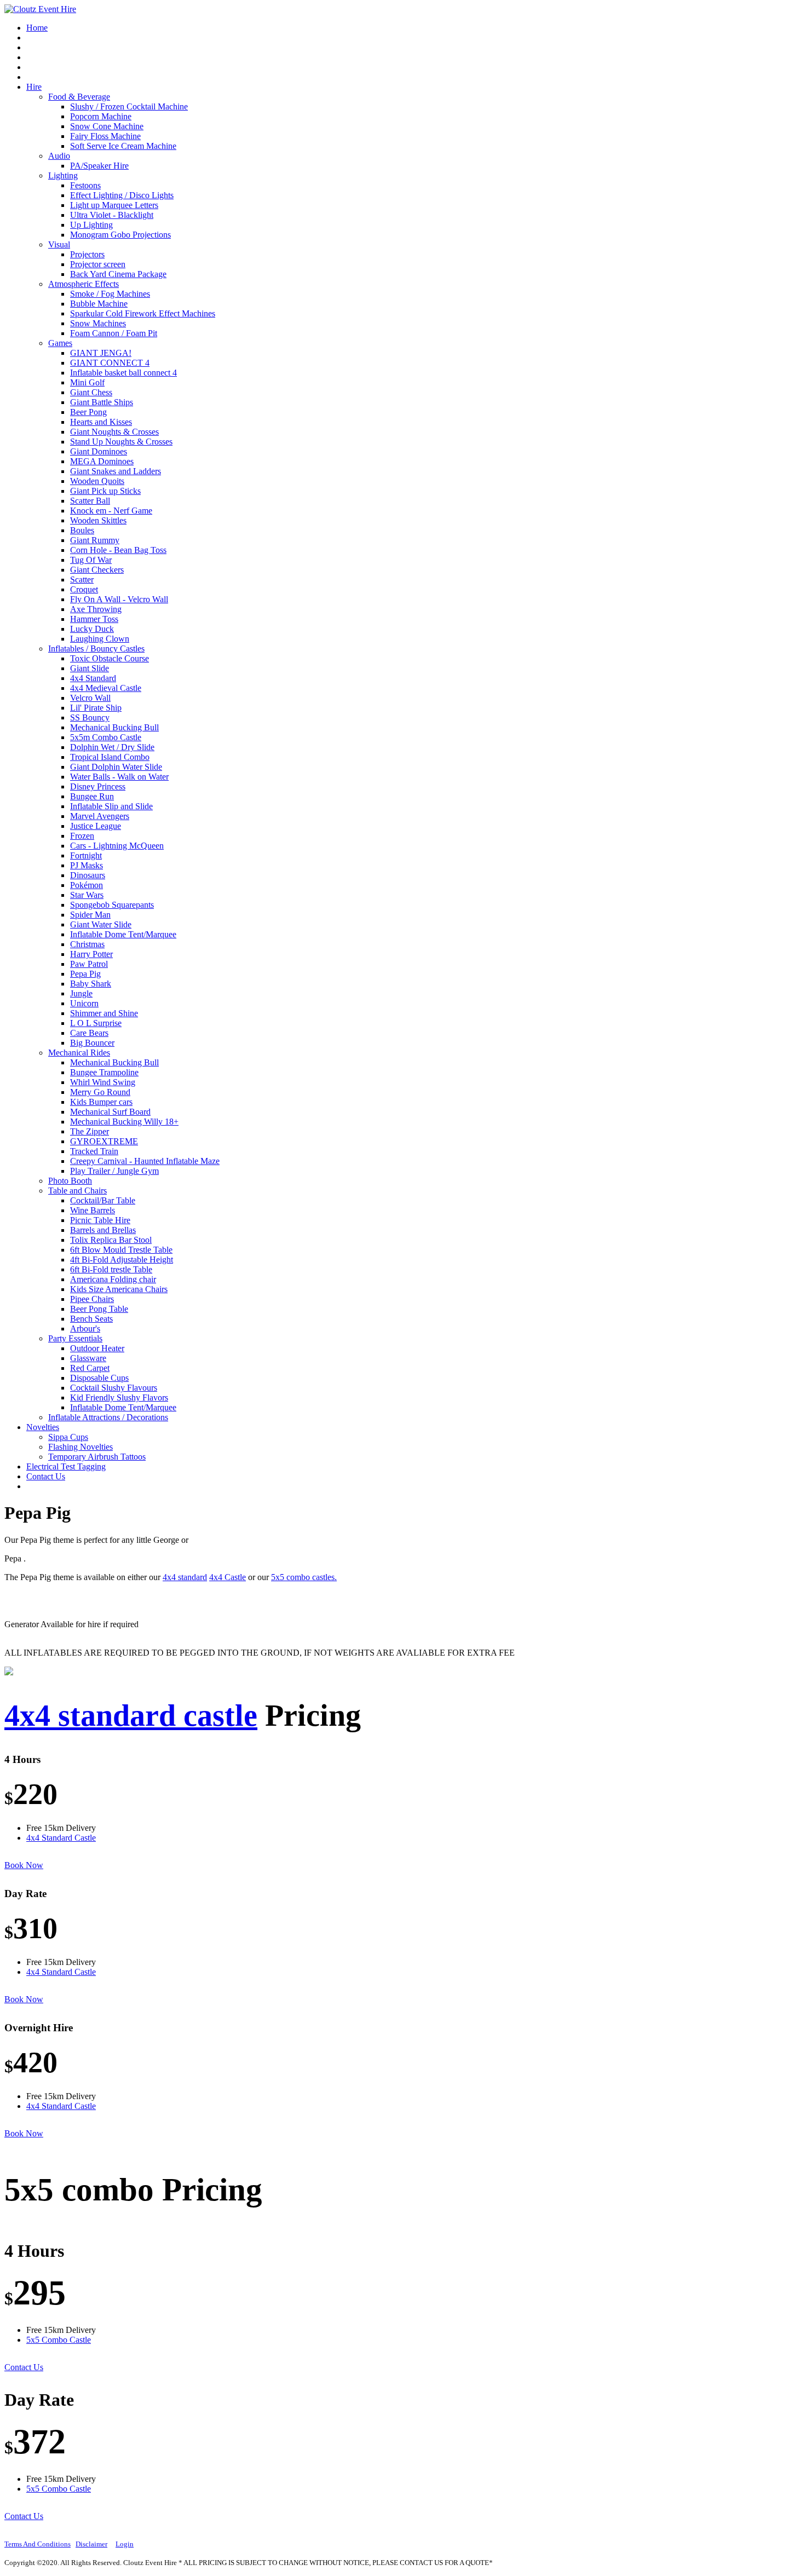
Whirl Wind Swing (103, 1082)
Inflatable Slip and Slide (111, 806)
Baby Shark (91, 984)
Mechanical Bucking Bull (114, 727)
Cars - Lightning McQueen (117, 846)
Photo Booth (70, 1181)
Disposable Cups (99, 1378)
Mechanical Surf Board (110, 1112)
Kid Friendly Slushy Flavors (119, 1398)
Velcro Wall (90, 698)
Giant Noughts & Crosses (114, 432)
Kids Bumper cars (101, 1102)
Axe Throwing (96, 609)
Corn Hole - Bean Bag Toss (118, 550)
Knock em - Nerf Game (111, 511)
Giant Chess (91, 392)
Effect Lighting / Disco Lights (122, 195)
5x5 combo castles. (304, 1577)
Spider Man (90, 915)
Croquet (84, 589)
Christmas (87, 944)
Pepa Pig (85, 974)
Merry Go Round (100, 1092)
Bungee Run (92, 796)
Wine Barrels (93, 1210)
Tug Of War (91, 560)
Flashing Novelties (81, 1447)
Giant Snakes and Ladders (116, 471)
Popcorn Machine (101, 116)
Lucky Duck (92, 629)
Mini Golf (87, 382)
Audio (59, 156)
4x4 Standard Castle (61, 1838)
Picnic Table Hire (100, 1220)
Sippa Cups (68, 1437)
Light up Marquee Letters (114, 205)
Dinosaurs (88, 875)
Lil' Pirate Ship (96, 708)
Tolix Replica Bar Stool (111, 1240)
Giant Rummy (95, 540)
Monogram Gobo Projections (120, 235)
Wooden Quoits (97, 481)
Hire (34, 87)
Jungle (81, 993)
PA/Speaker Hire (99, 166)
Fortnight (86, 855)
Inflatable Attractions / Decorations (108, 1417)
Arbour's (85, 1329)
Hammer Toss (94, 619)
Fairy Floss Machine (105, 136)
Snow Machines (98, 323)
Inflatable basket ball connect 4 (123, 373)
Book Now (24, 1865)
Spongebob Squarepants (112, 905)
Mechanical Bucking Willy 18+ (124, 1122)
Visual (59, 244)
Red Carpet (90, 1368)
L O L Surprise (96, 1023)
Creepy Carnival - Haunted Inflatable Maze (145, 1161)
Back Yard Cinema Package (118, 274)
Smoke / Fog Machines (110, 294)
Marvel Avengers (100, 816)
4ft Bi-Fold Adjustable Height (122, 1260)
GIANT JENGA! (101, 353)
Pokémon (87, 885)
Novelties (43, 1427)
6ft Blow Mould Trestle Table (121, 1250)
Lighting (63, 175)
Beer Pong (88, 412)
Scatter (82, 580)
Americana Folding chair (113, 1279)
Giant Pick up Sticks (105, 491)
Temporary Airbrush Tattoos (97, 1457)
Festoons (85, 185)
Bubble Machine (99, 304)
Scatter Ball (90, 501)
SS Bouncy (90, 718)
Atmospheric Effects (84, 284)
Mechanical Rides (79, 1053)
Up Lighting (91, 225)
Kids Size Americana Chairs (119, 1289)
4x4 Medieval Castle (106, 688)
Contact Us (46, 1476)
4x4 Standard (93, 678)
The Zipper (90, 1131)
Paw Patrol (89, 964)
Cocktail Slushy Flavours (114, 1388)
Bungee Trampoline (104, 1072)
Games (60, 343)
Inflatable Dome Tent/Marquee (123, 934)
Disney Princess (98, 786)
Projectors (87, 254)
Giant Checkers (97, 570)
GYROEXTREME (104, 1141)
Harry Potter (91, 954)
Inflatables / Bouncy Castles (96, 649)
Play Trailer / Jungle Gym (114, 1171)
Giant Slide (90, 668)
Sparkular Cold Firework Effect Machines (143, 313)
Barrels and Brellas (103, 1230)
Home (37, 28)
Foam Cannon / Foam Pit (114, 333)
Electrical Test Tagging (66, 1466)
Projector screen (98, 264)
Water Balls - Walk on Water (119, 777)
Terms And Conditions (38, 2544)
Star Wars (87, 895)
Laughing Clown (100, 639)
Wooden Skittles (98, 520)
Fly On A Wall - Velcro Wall (119, 599)
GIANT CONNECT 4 (110, 363)
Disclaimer (91, 2544)
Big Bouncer (92, 1043)
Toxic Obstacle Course (110, 658)
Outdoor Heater (97, 1348)
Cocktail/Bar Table (103, 1200)
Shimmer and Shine (104, 1013)
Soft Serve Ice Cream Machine (123, 146)
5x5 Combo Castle (59, 2340)
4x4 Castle (228, 1577)
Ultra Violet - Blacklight (112, 215)
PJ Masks (87, 865)
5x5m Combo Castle (106, 737)
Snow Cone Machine (107, 126)
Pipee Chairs (92, 1299)
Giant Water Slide (101, 924)
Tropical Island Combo (110, 757)
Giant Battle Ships (102, 402)
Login (125, 2544)
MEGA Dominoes (102, 461)
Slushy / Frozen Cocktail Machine (129, 106)
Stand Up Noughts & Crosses (121, 442)
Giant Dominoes (99, 451)
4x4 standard (185, 1577)
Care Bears (89, 1033)
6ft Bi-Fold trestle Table (111, 1269)
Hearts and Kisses (101, 422)
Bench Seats (91, 1319)
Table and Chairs (77, 1191)
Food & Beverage (79, 97)
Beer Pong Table (99, 1309)
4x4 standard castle (131, 1715)
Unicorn (84, 1003)
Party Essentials (75, 1338)
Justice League (96, 826)
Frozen (82, 836)
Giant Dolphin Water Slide (116, 767)
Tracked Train (94, 1151)
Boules (82, 530)
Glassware (88, 1358)
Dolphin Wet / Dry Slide (112, 747)
